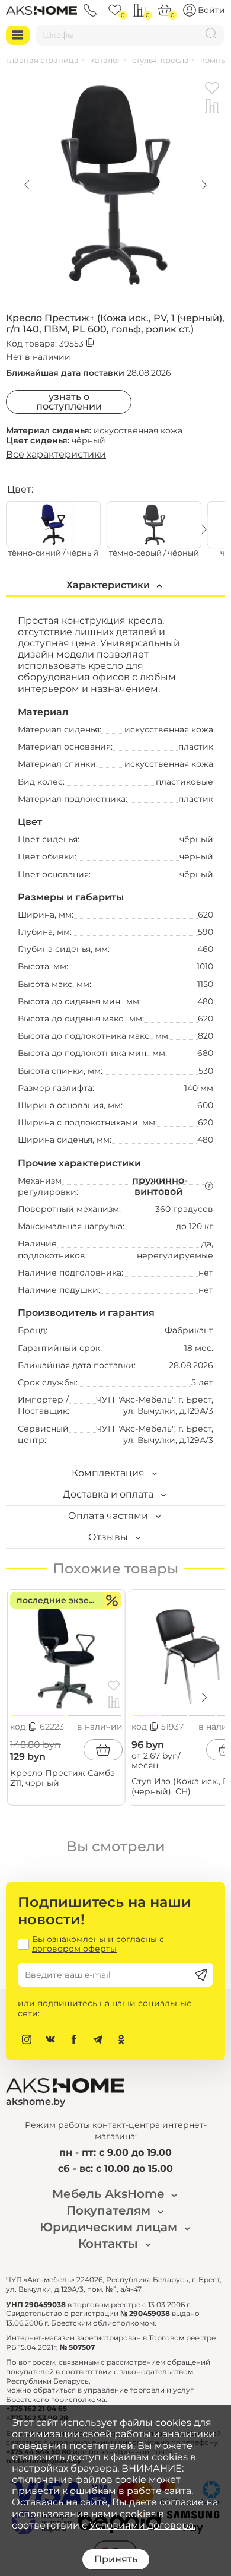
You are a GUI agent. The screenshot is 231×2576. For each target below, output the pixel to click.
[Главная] (41, 10)
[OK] (121, 2039)
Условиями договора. (142, 2525)
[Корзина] (165, 10)
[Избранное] (115, 10)
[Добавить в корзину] (103, 1750)
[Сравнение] (140, 10)
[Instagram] (27, 2039)
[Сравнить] (212, 107)
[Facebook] (74, 2039)
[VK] (50, 2039)
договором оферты (74, 1949)
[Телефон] (90, 10)
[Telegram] (98, 2039)
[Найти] (211, 35)
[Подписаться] (201, 1975)
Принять (116, 2559)
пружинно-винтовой (160, 1186)
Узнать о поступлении (69, 402)
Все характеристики (56, 454)
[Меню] (18, 35)
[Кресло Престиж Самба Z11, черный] (66, 1654)
